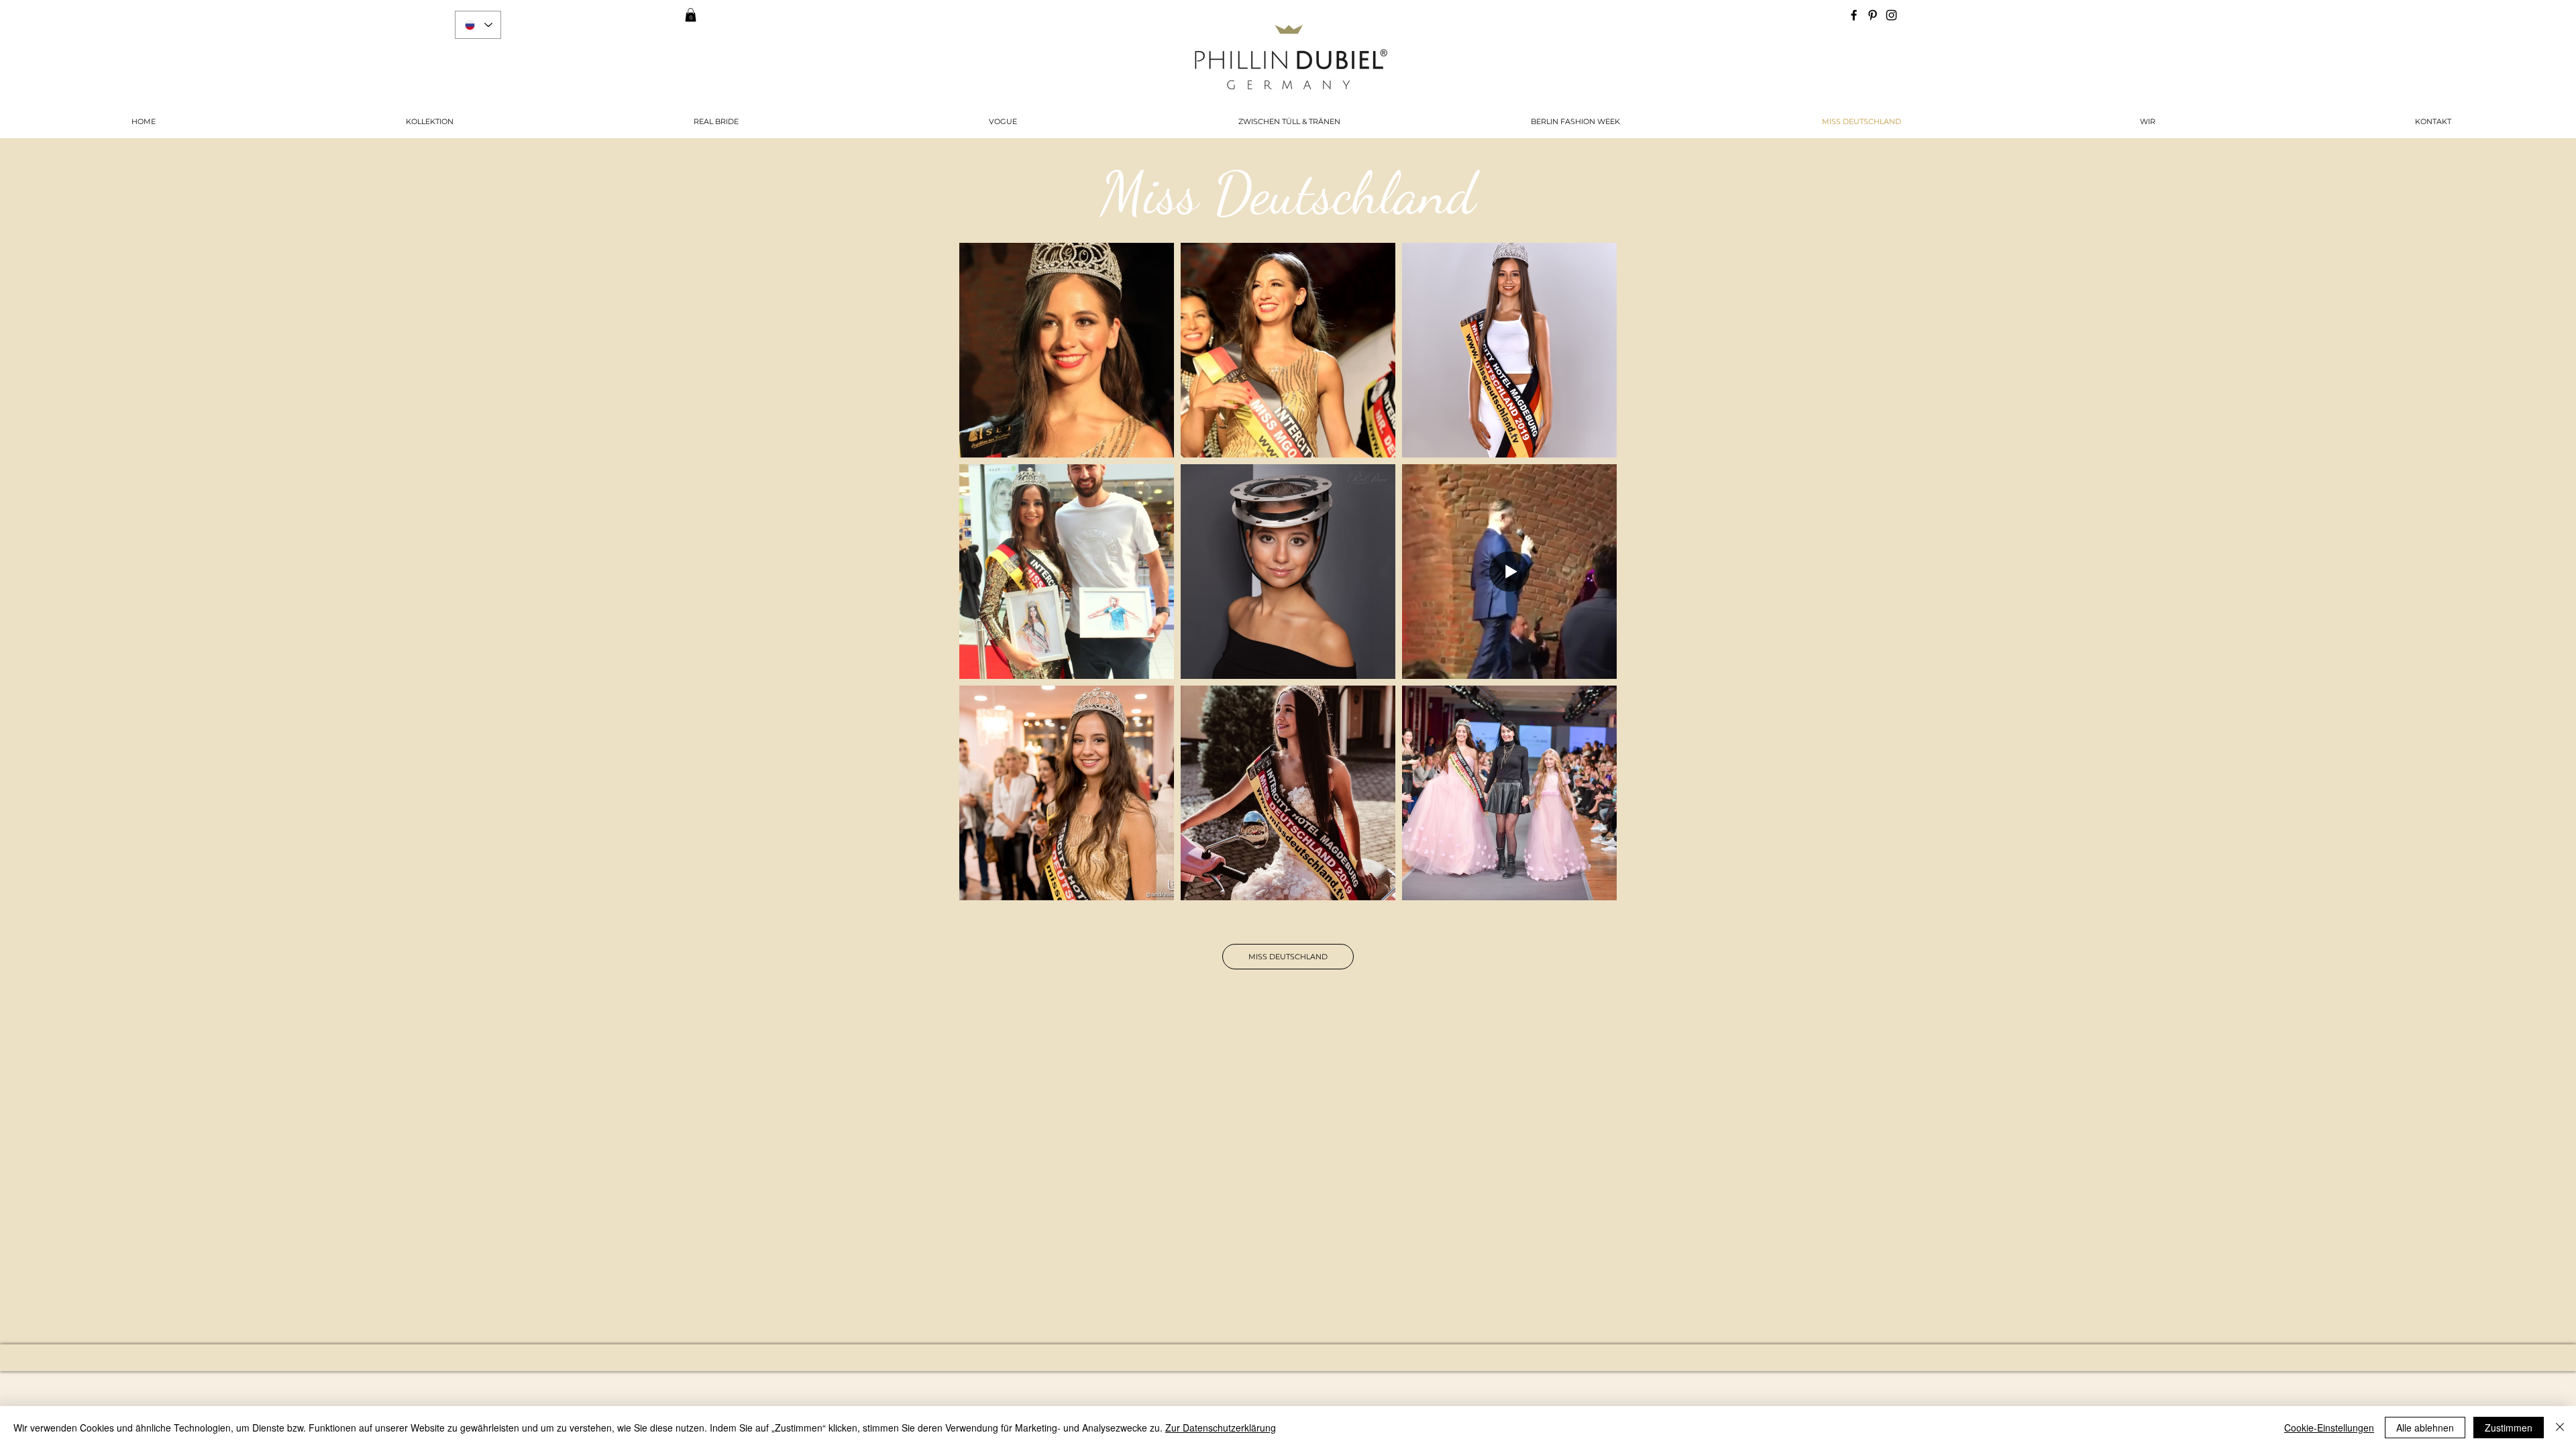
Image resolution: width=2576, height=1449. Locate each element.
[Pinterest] (1873, 15)
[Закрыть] (2560, 1428)
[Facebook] (1854, 15)
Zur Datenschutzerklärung (1221, 1428)
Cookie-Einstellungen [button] (2329, 1428)
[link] (691, 15)
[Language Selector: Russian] (478, 25)
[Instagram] (1891, 15)
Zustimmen (2509, 1428)
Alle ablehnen (2425, 1428)
